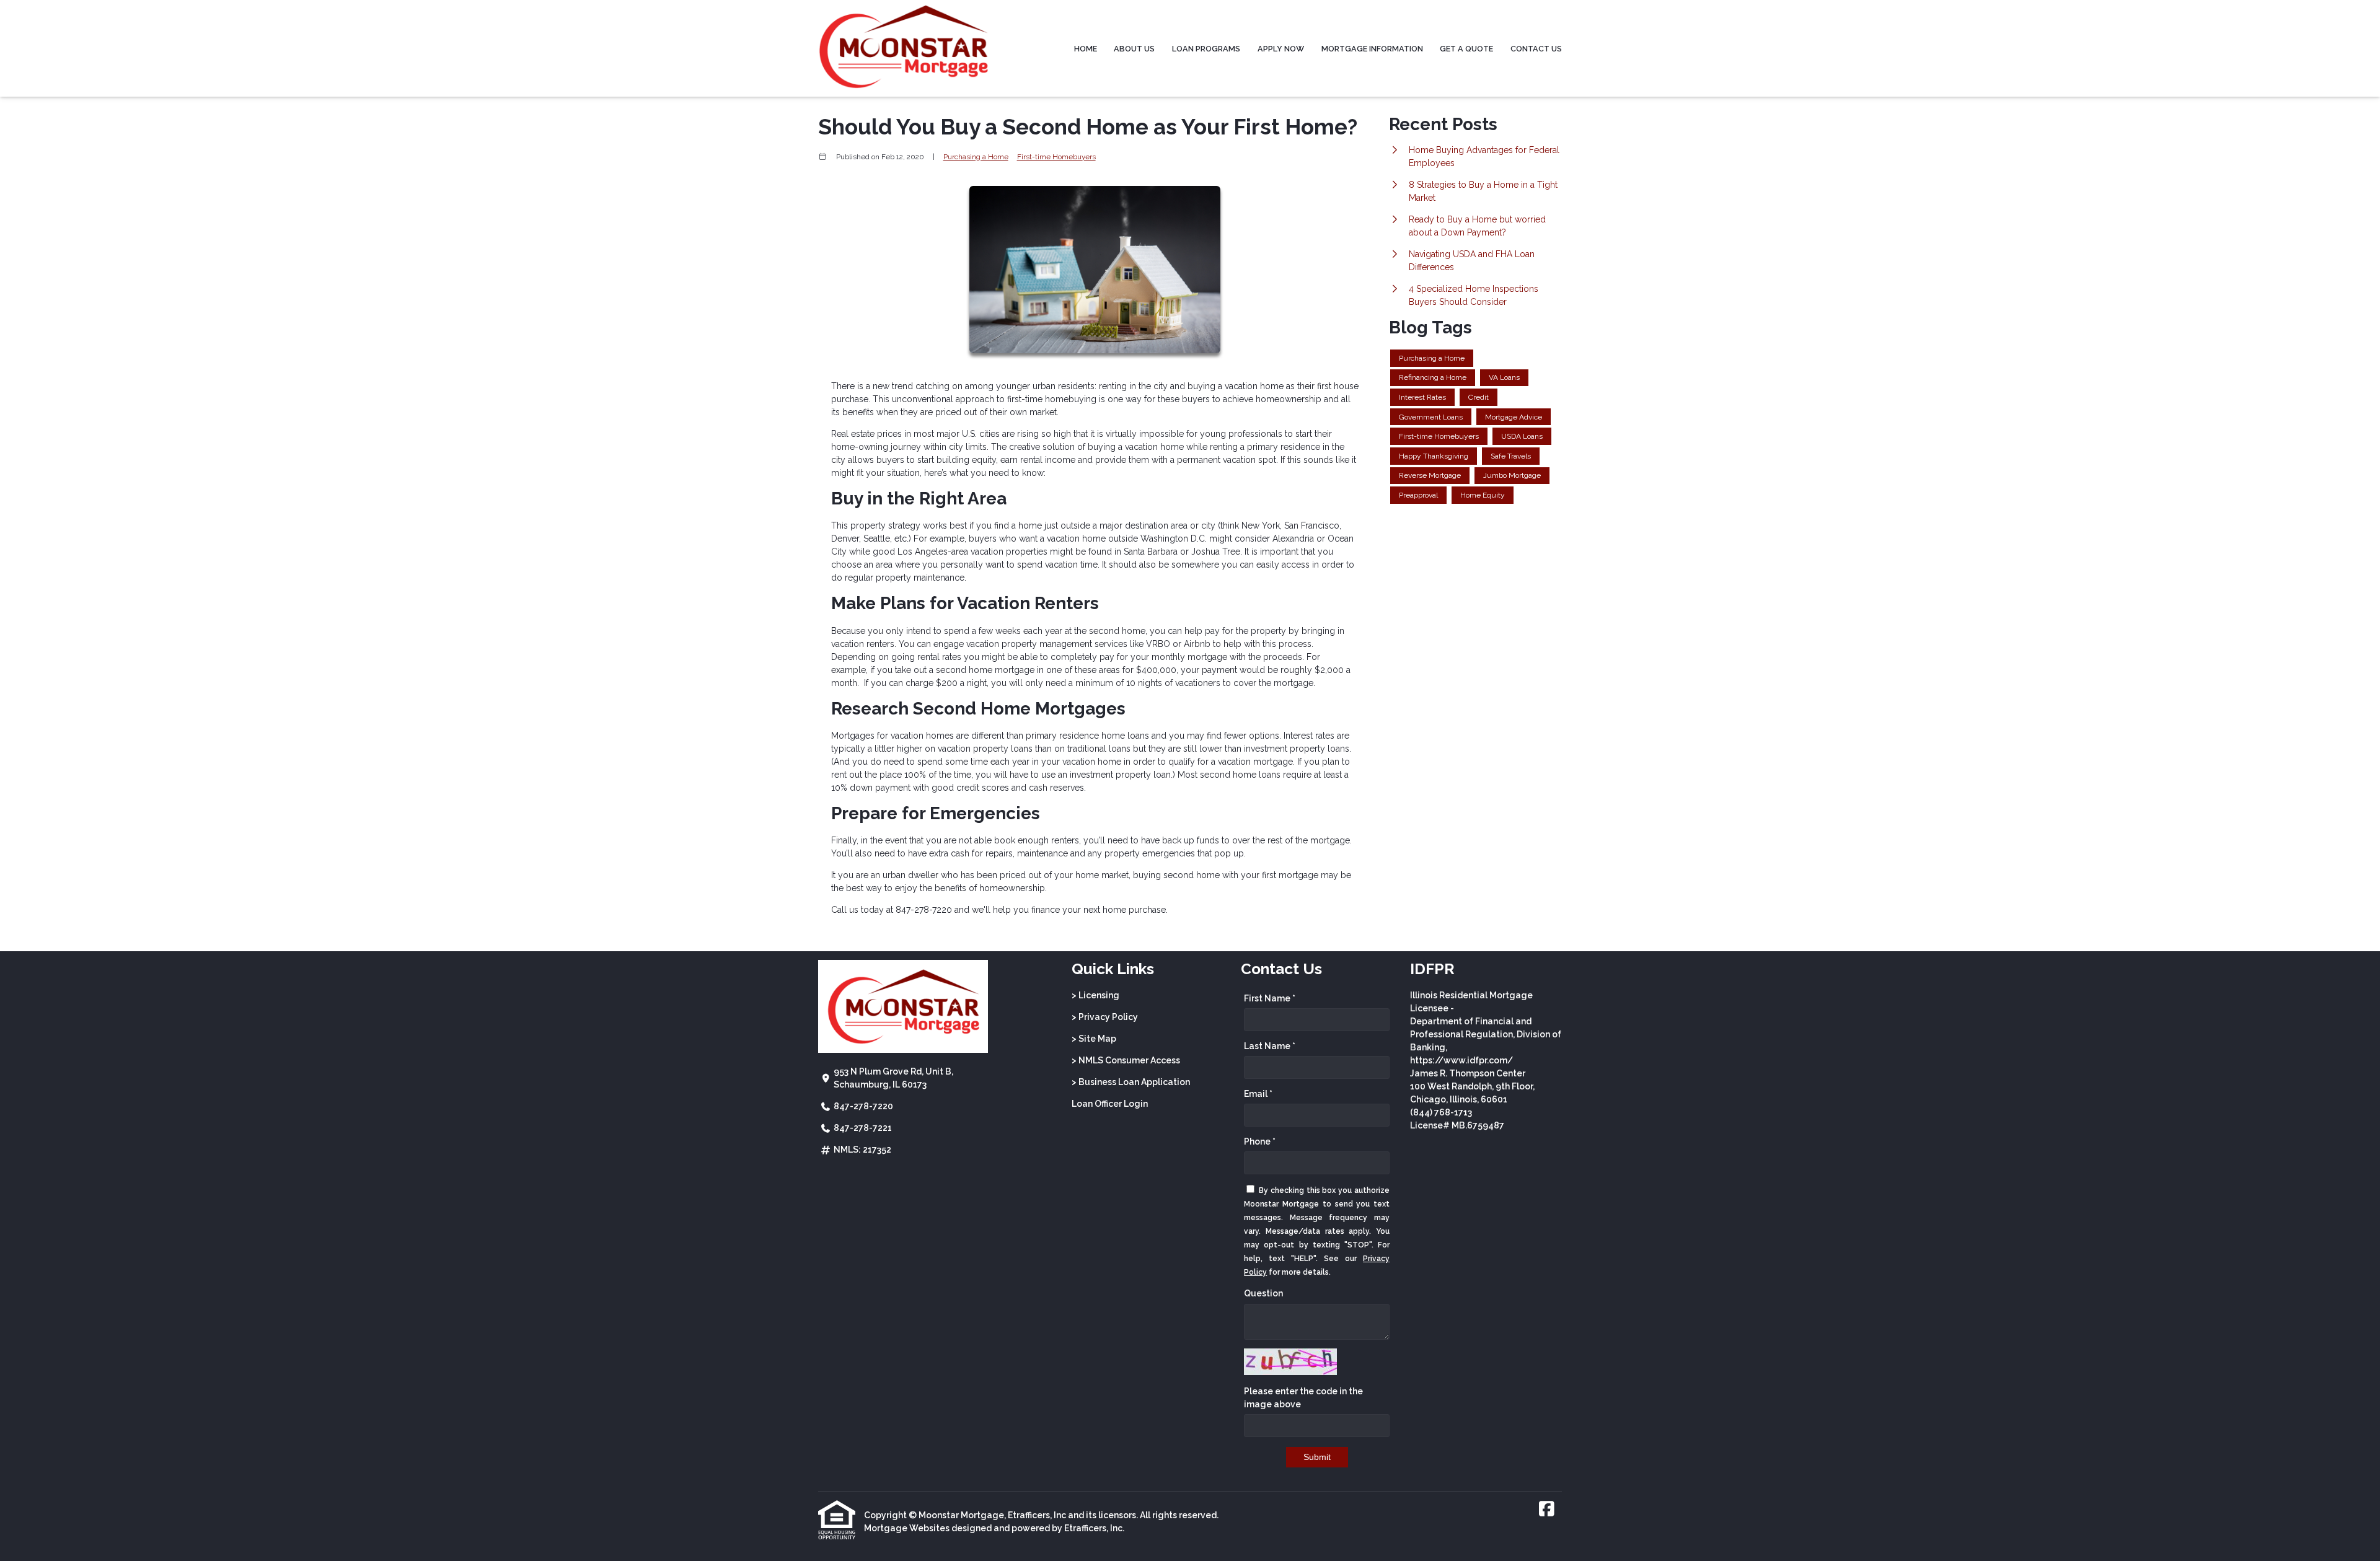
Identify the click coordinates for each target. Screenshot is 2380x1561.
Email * (1258, 1094)
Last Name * (1270, 1046)
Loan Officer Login (1110, 1104)
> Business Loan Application (1131, 1082)
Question (1263, 1293)
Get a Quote (1466, 49)
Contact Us (1536, 49)
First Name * (1270, 998)
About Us (1134, 49)
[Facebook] (1547, 1510)
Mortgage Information (1372, 49)
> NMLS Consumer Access (1126, 1060)
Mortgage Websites (907, 1528)
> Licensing (1095, 995)
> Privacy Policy (1105, 1017)
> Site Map (1094, 1039)
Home (1086, 49)
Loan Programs (1206, 49)
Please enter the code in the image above (1303, 1398)
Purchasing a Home (976, 157)
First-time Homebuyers (1056, 157)
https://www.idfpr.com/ (1461, 1060)
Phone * (1260, 1141)
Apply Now (1281, 49)
